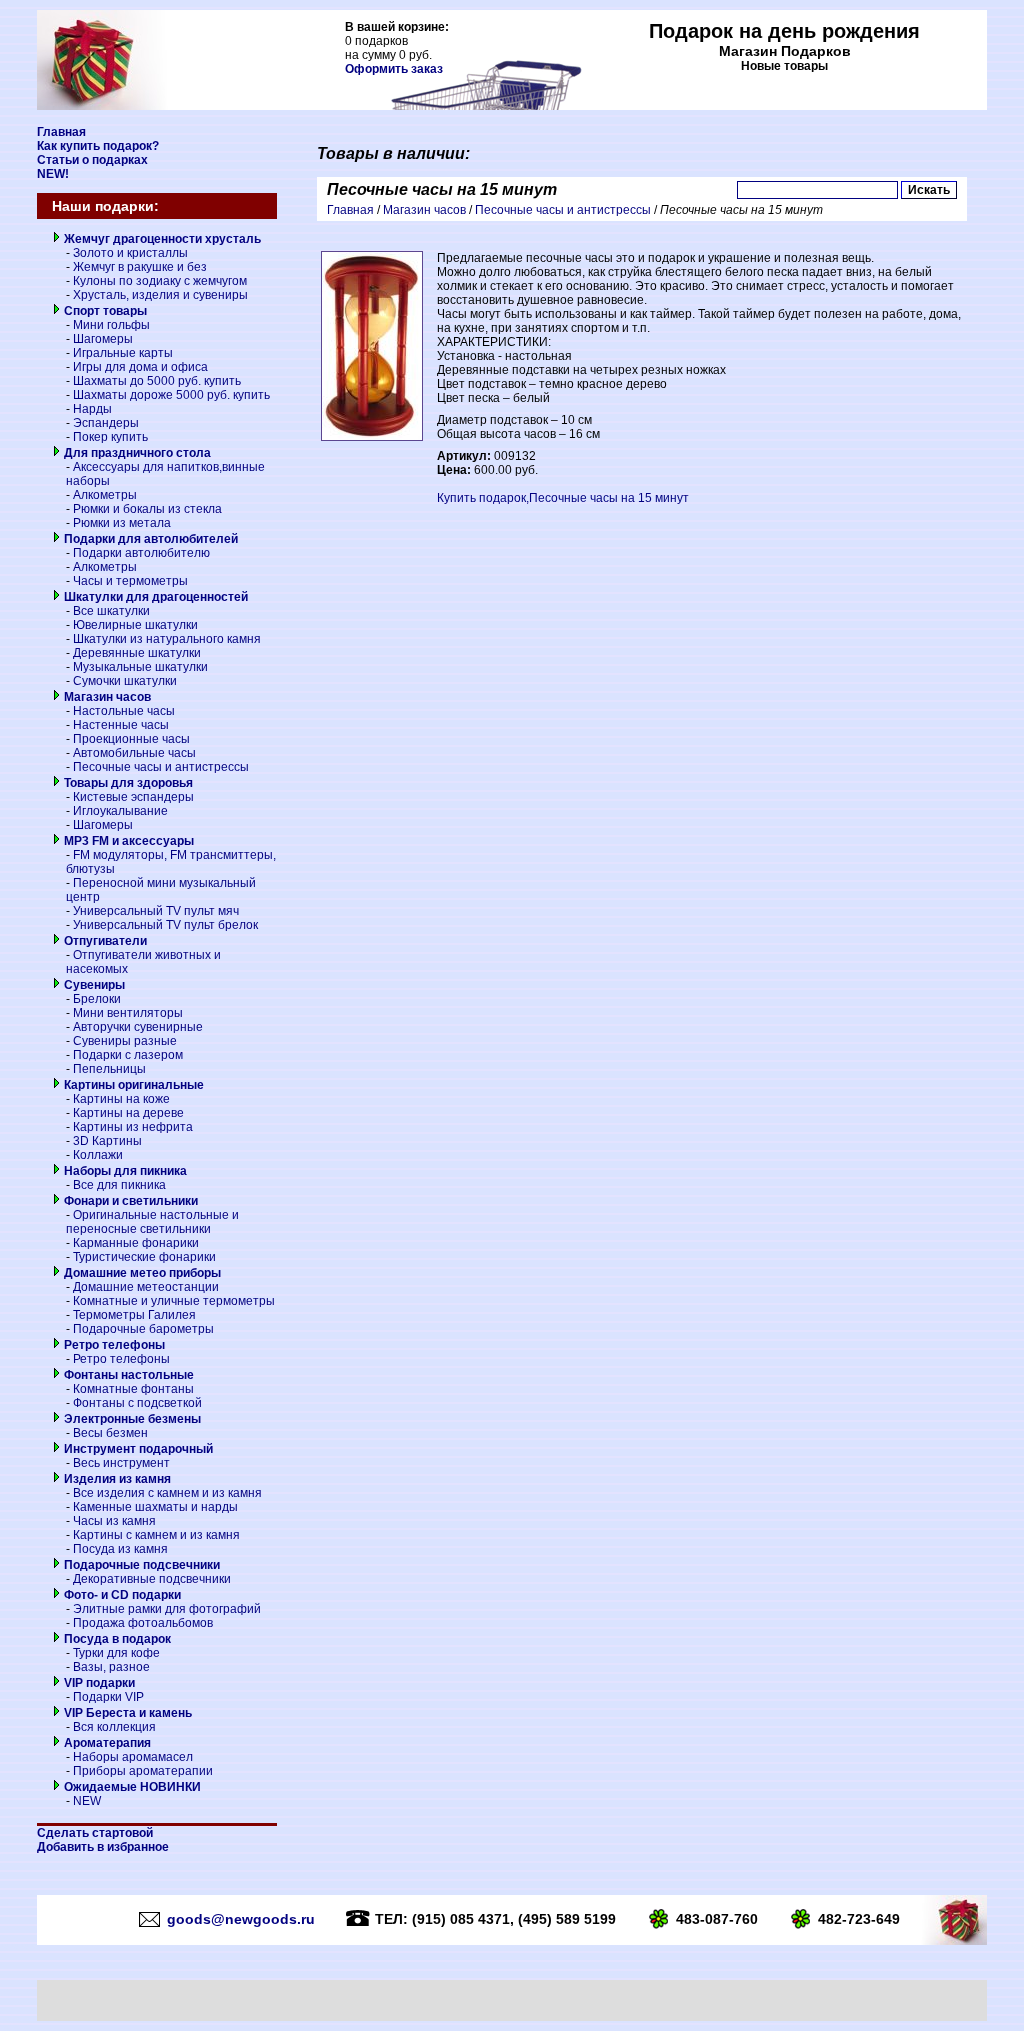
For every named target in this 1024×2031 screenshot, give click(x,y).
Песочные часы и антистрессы (161, 767)
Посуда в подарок (116, 1639)
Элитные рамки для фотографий (167, 1609)
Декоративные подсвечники (152, 1579)
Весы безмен (110, 1433)
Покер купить (110, 437)
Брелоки (97, 999)
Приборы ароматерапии (143, 1771)
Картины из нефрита (133, 1127)
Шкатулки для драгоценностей (154, 597)
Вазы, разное (111, 1667)
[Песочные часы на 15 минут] (372, 437)
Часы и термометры (130, 581)
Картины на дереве (128, 1113)
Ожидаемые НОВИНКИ (131, 1787)
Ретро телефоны (113, 1345)
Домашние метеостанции (146, 1287)
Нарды (92, 409)
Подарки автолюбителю (141, 553)
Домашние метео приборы (141, 1273)
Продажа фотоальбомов (143, 1623)
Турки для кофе (116, 1653)
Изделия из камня (116, 1479)
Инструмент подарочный (137, 1449)
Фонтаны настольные (127, 1375)
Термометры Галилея (134, 1315)
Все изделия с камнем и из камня (167, 1493)
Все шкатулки (111, 611)
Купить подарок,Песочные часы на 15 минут (563, 498)
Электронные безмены (131, 1419)
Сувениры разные (125, 1041)
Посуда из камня (120, 1549)
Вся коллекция (114, 1727)
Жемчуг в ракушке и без (140, 267)
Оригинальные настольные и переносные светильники (152, 1222)
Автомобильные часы (134, 753)
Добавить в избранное (103, 1847)
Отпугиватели (104, 941)
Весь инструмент (121, 1463)
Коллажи (98, 1155)
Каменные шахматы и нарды (155, 1507)
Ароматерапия (106, 1743)
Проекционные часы (131, 739)
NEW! (53, 174)
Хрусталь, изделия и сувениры (160, 295)
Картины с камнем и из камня (156, 1535)
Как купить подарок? (98, 146)
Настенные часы (121, 725)
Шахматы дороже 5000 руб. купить (171, 395)
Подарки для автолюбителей (149, 539)
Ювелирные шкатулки (135, 625)
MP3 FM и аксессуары (127, 841)
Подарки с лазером (128, 1055)
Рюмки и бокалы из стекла (147, 509)
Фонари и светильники (129, 1201)
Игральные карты (123, 353)
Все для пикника (119, 1185)
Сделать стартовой (95, 1833)
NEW (87, 1801)
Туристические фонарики (144, 1257)
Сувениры (93, 985)
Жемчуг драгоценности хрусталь (161, 239)
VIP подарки (98, 1683)
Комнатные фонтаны (133, 1389)
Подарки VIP (108, 1697)
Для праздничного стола (136, 453)
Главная (61, 132)
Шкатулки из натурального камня (167, 639)
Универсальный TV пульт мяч (156, 911)
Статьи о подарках (92, 160)
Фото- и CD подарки (121, 1595)
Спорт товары (104, 311)
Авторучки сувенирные (138, 1027)
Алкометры (105, 495)
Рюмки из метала (122, 523)
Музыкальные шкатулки (140, 667)
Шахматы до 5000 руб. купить (157, 381)
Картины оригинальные (132, 1085)
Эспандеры (106, 423)
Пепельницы (109, 1069)
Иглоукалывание (120, 811)
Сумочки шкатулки (125, 681)
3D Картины (107, 1141)
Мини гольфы (111, 325)
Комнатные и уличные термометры (174, 1301)
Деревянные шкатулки (137, 653)
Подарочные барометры (143, 1329)
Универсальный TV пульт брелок (165, 925)
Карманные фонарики (136, 1243)
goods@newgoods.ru (241, 1919)
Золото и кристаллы (130, 253)
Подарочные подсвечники (140, 1565)
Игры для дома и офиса (140, 367)
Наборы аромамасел (133, 1757)
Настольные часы (124, 711)
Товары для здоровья (127, 783)
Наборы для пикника (124, 1171)
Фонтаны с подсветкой (137, 1403)
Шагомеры (103, 339)
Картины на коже (121, 1099)
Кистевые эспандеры (133, 797)
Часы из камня (114, 1521)
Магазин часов (106, 697)
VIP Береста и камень (126, 1713)
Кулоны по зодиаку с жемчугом (160, 281)
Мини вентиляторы (128, 1013)
